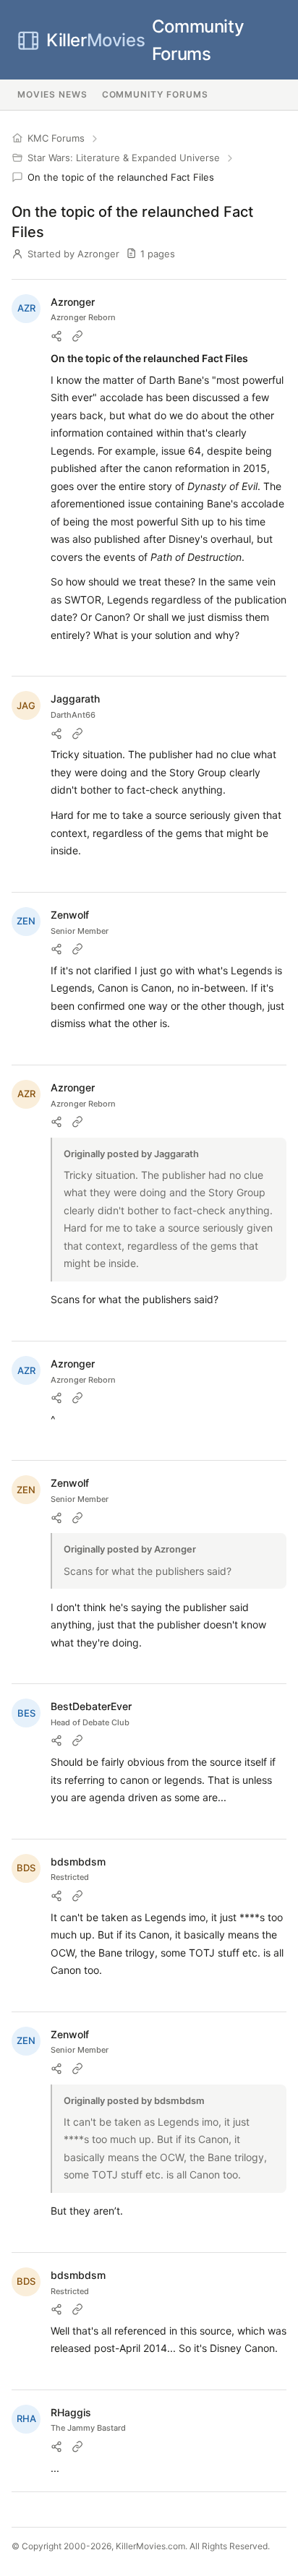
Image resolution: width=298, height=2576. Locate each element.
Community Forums (145, 40)
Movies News (52, 94)
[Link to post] (77, 336)
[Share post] (56, 336)
